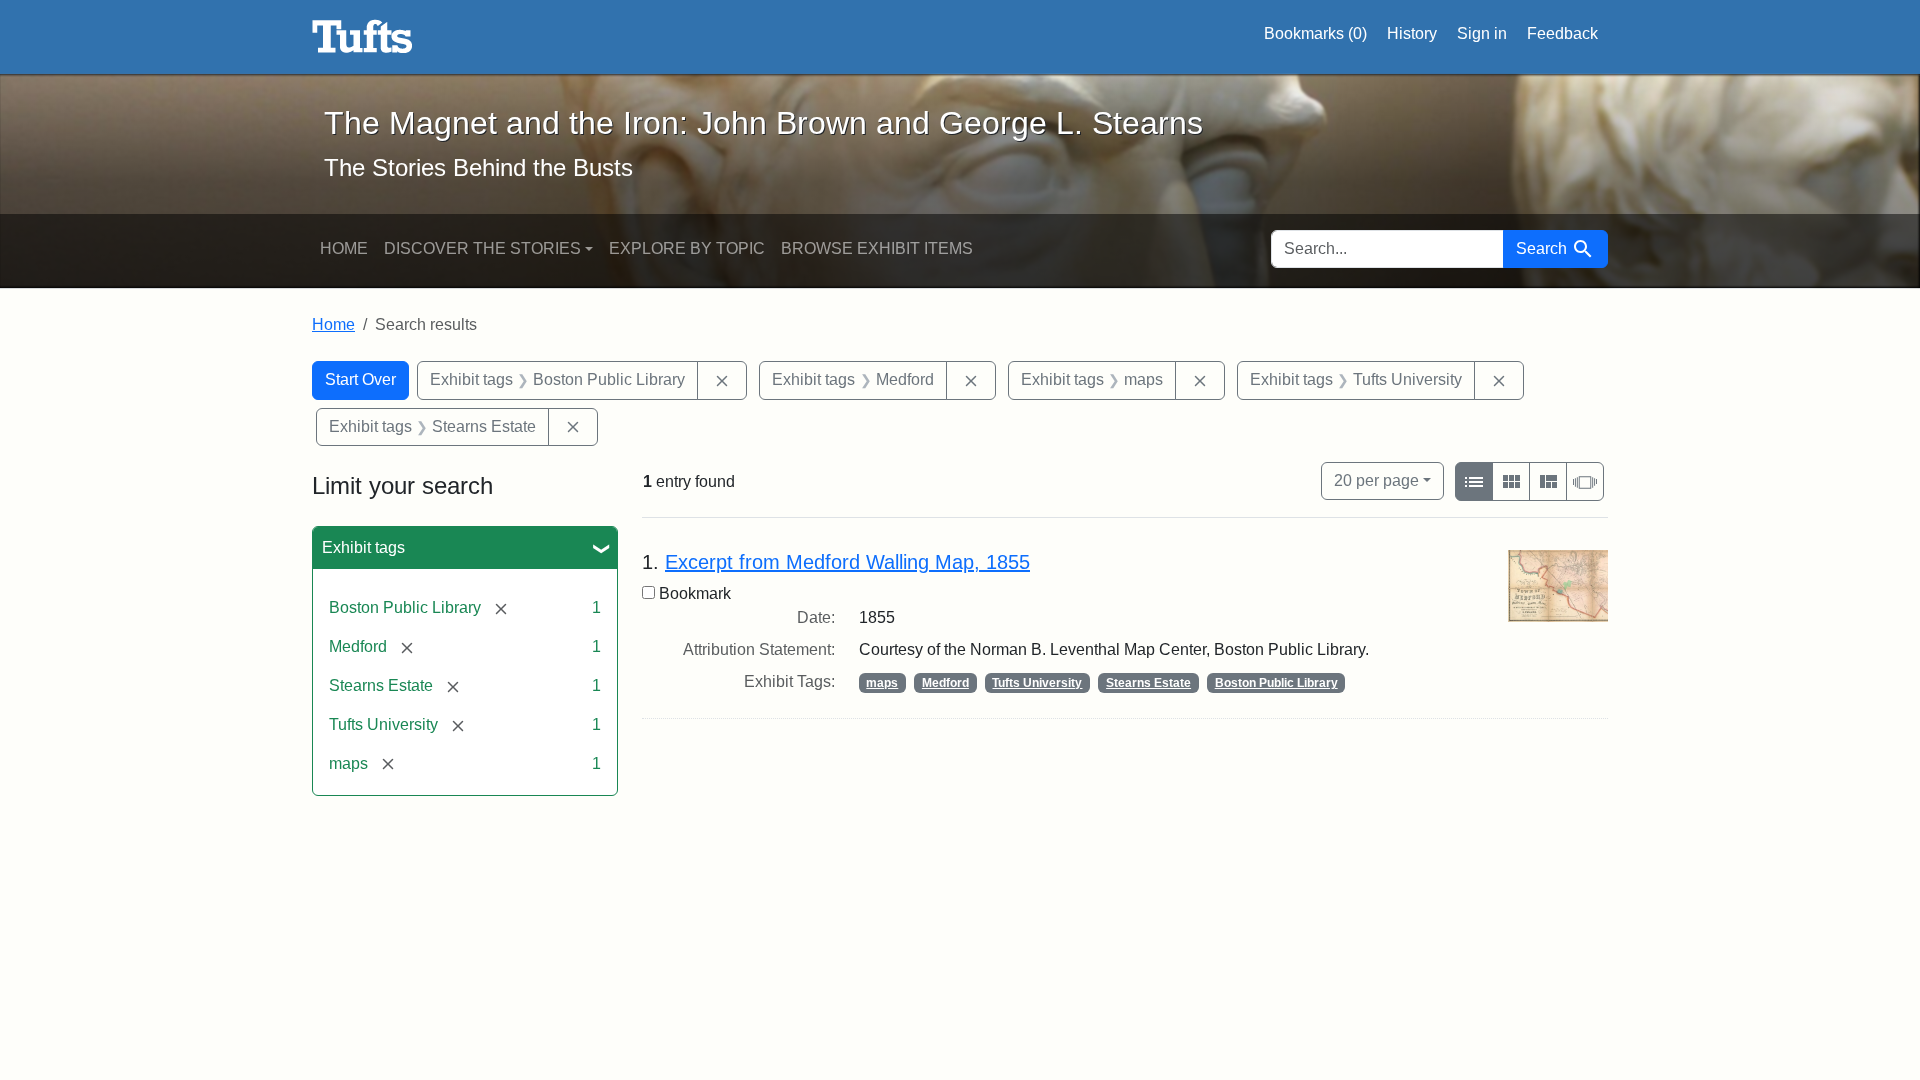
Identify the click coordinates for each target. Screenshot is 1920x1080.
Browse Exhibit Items (877, 248)
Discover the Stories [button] (482, 248)
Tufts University (1037, 683)
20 (1376, 480)
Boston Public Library (1276, 683)
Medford (945, 683)
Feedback (1562, 33)
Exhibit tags (363, 547)
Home (344, 248)
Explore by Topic (687, 248)
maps (882, 683)
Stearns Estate (1148, 683)
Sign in (1482, 33)
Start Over (360, 379)
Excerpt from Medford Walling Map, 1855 (847, 562)
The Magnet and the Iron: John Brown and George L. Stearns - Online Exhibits (362, 37)
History (1412, 33)
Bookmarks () (1315, 33)
